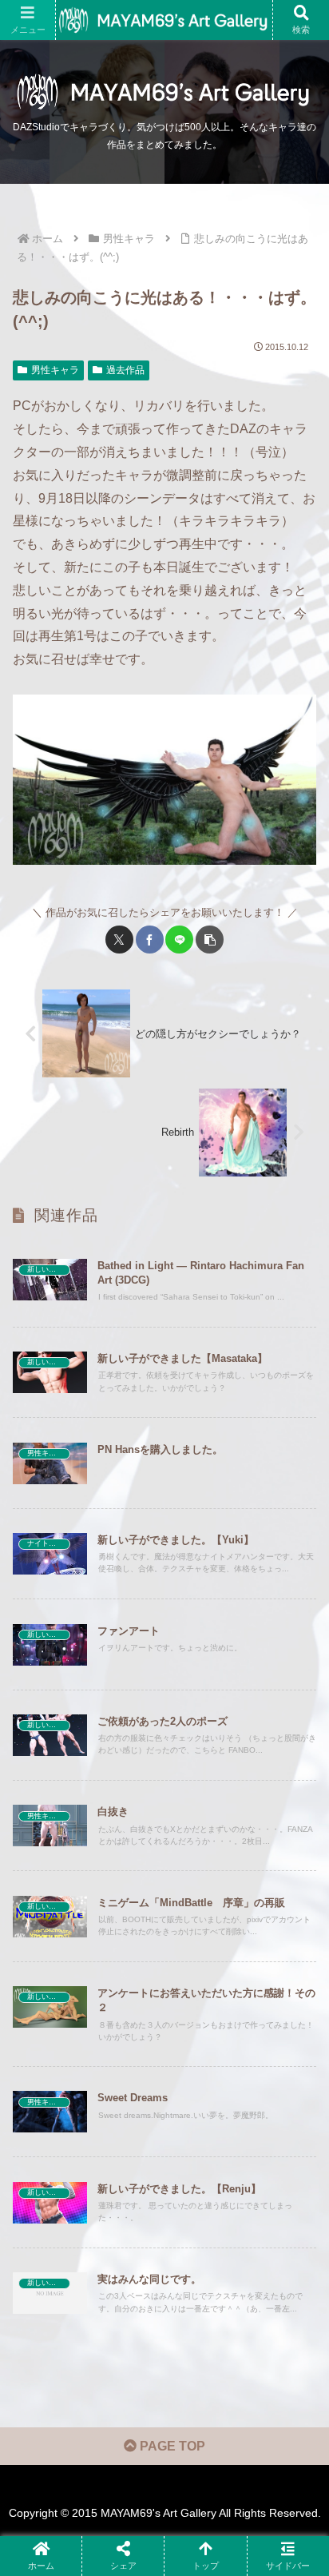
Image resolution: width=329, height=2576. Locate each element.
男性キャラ (55, 370)
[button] (210, 940)
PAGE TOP (171, 2446)
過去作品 (125, 370)
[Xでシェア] (119, 940)
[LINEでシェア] (179, 940)
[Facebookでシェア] (150, 940)
